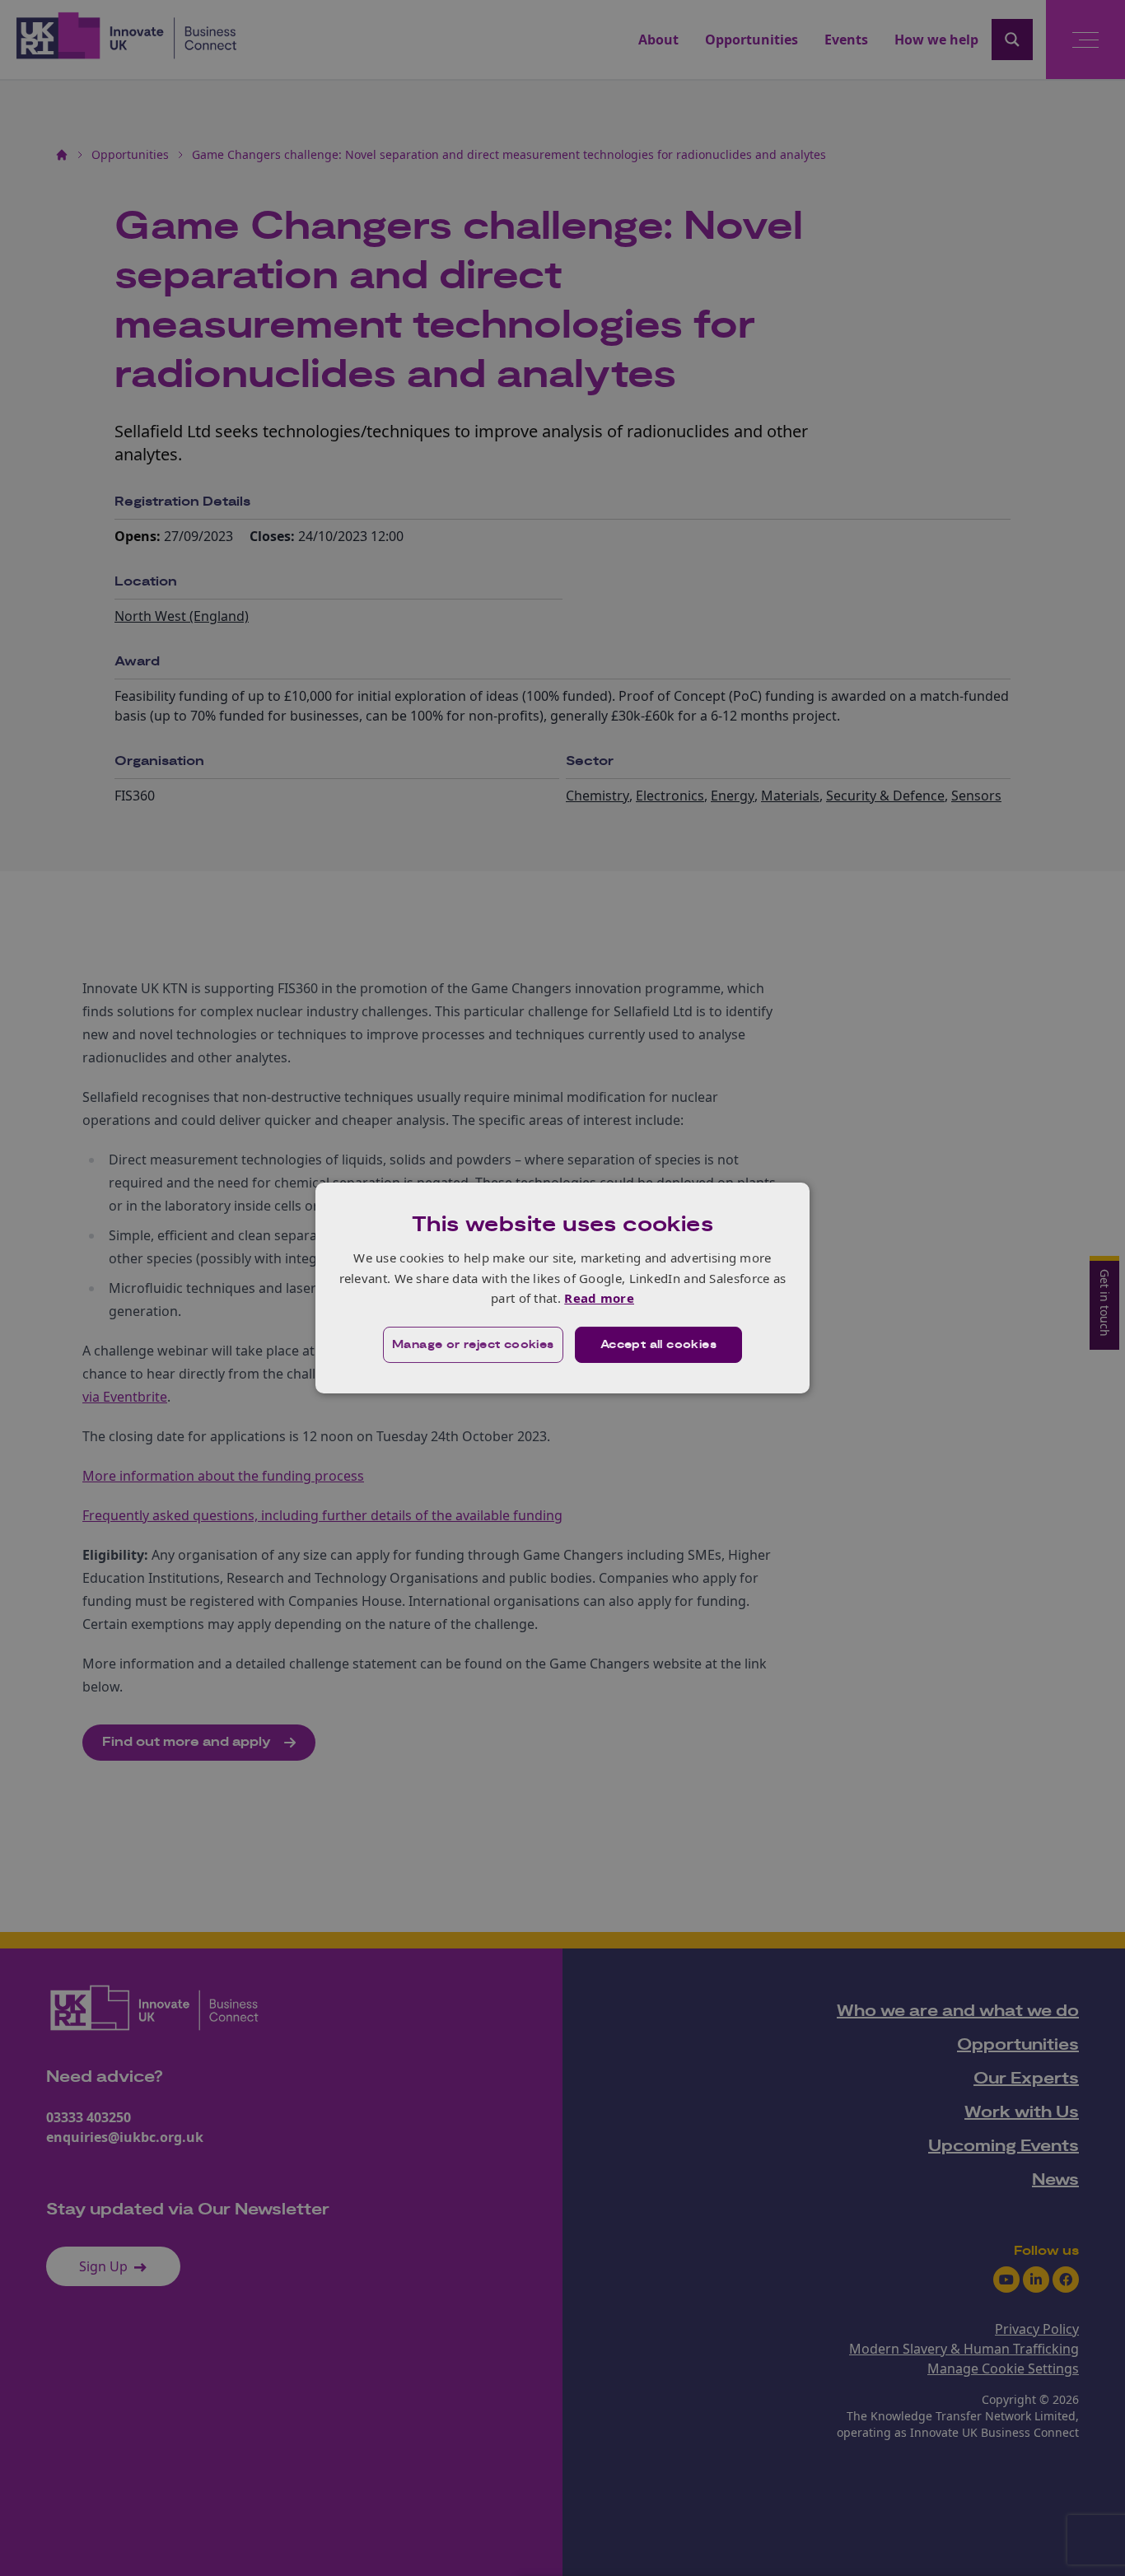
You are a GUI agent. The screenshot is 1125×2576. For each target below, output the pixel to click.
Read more (599, 1298)
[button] (473, 1345)
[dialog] (562, 1288)
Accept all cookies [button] (658, 1345)
